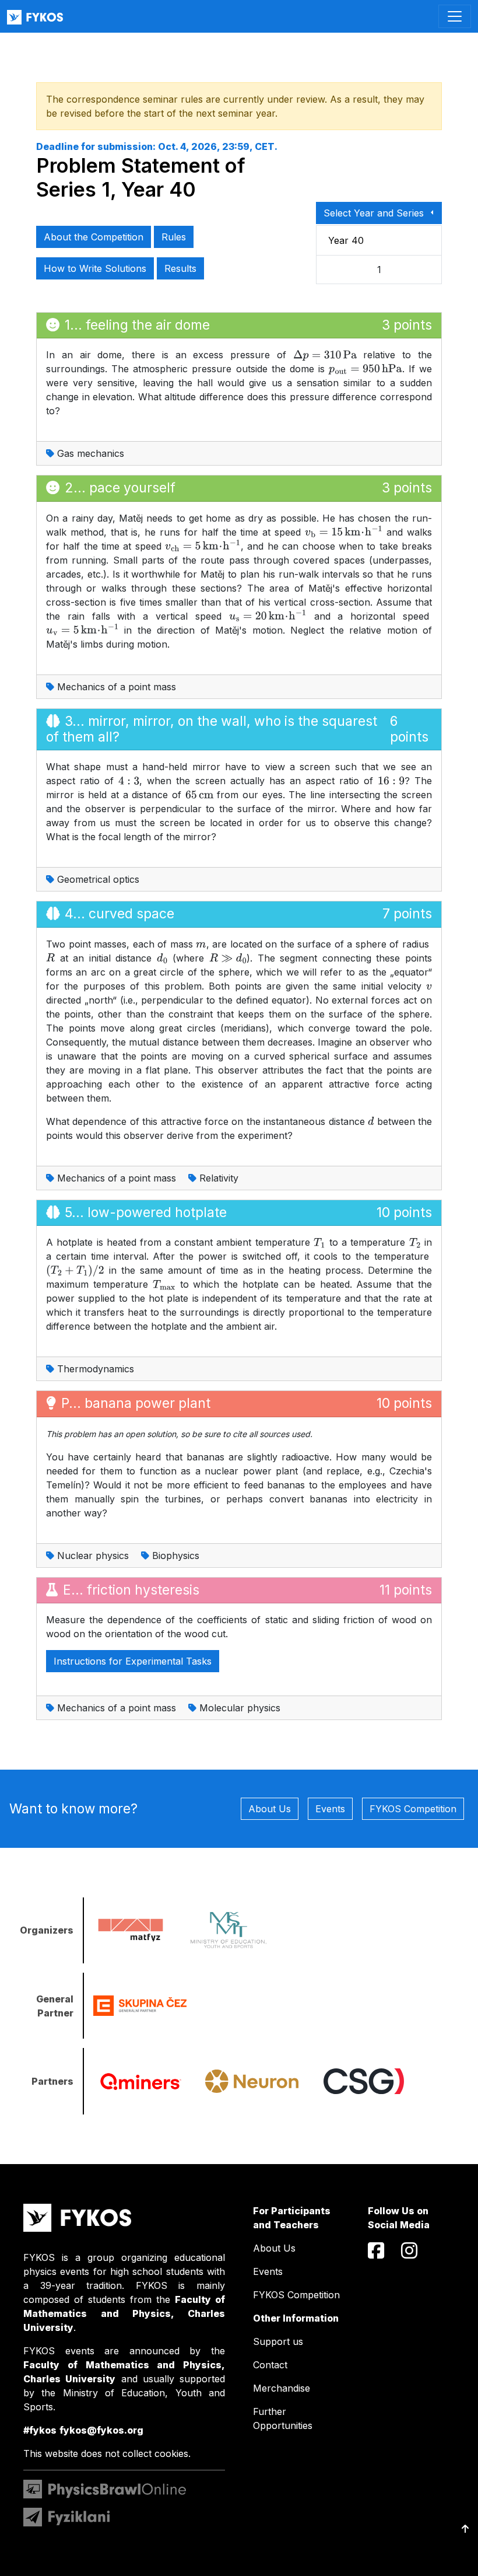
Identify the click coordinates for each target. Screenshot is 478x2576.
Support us (278, 2341)
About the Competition (94, 237)
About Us (270, 1809)
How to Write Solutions (95, 268)
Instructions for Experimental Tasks (133, 1661)
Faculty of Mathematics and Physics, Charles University (124, 2313)
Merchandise (282, 2388)
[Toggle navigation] (455, 16)
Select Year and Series (375, 213)
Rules (174, 237)
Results (180, 268)
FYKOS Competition (413, 1809)
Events (330, 1809)
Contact (270, 2365)
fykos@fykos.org (101, 2430)
